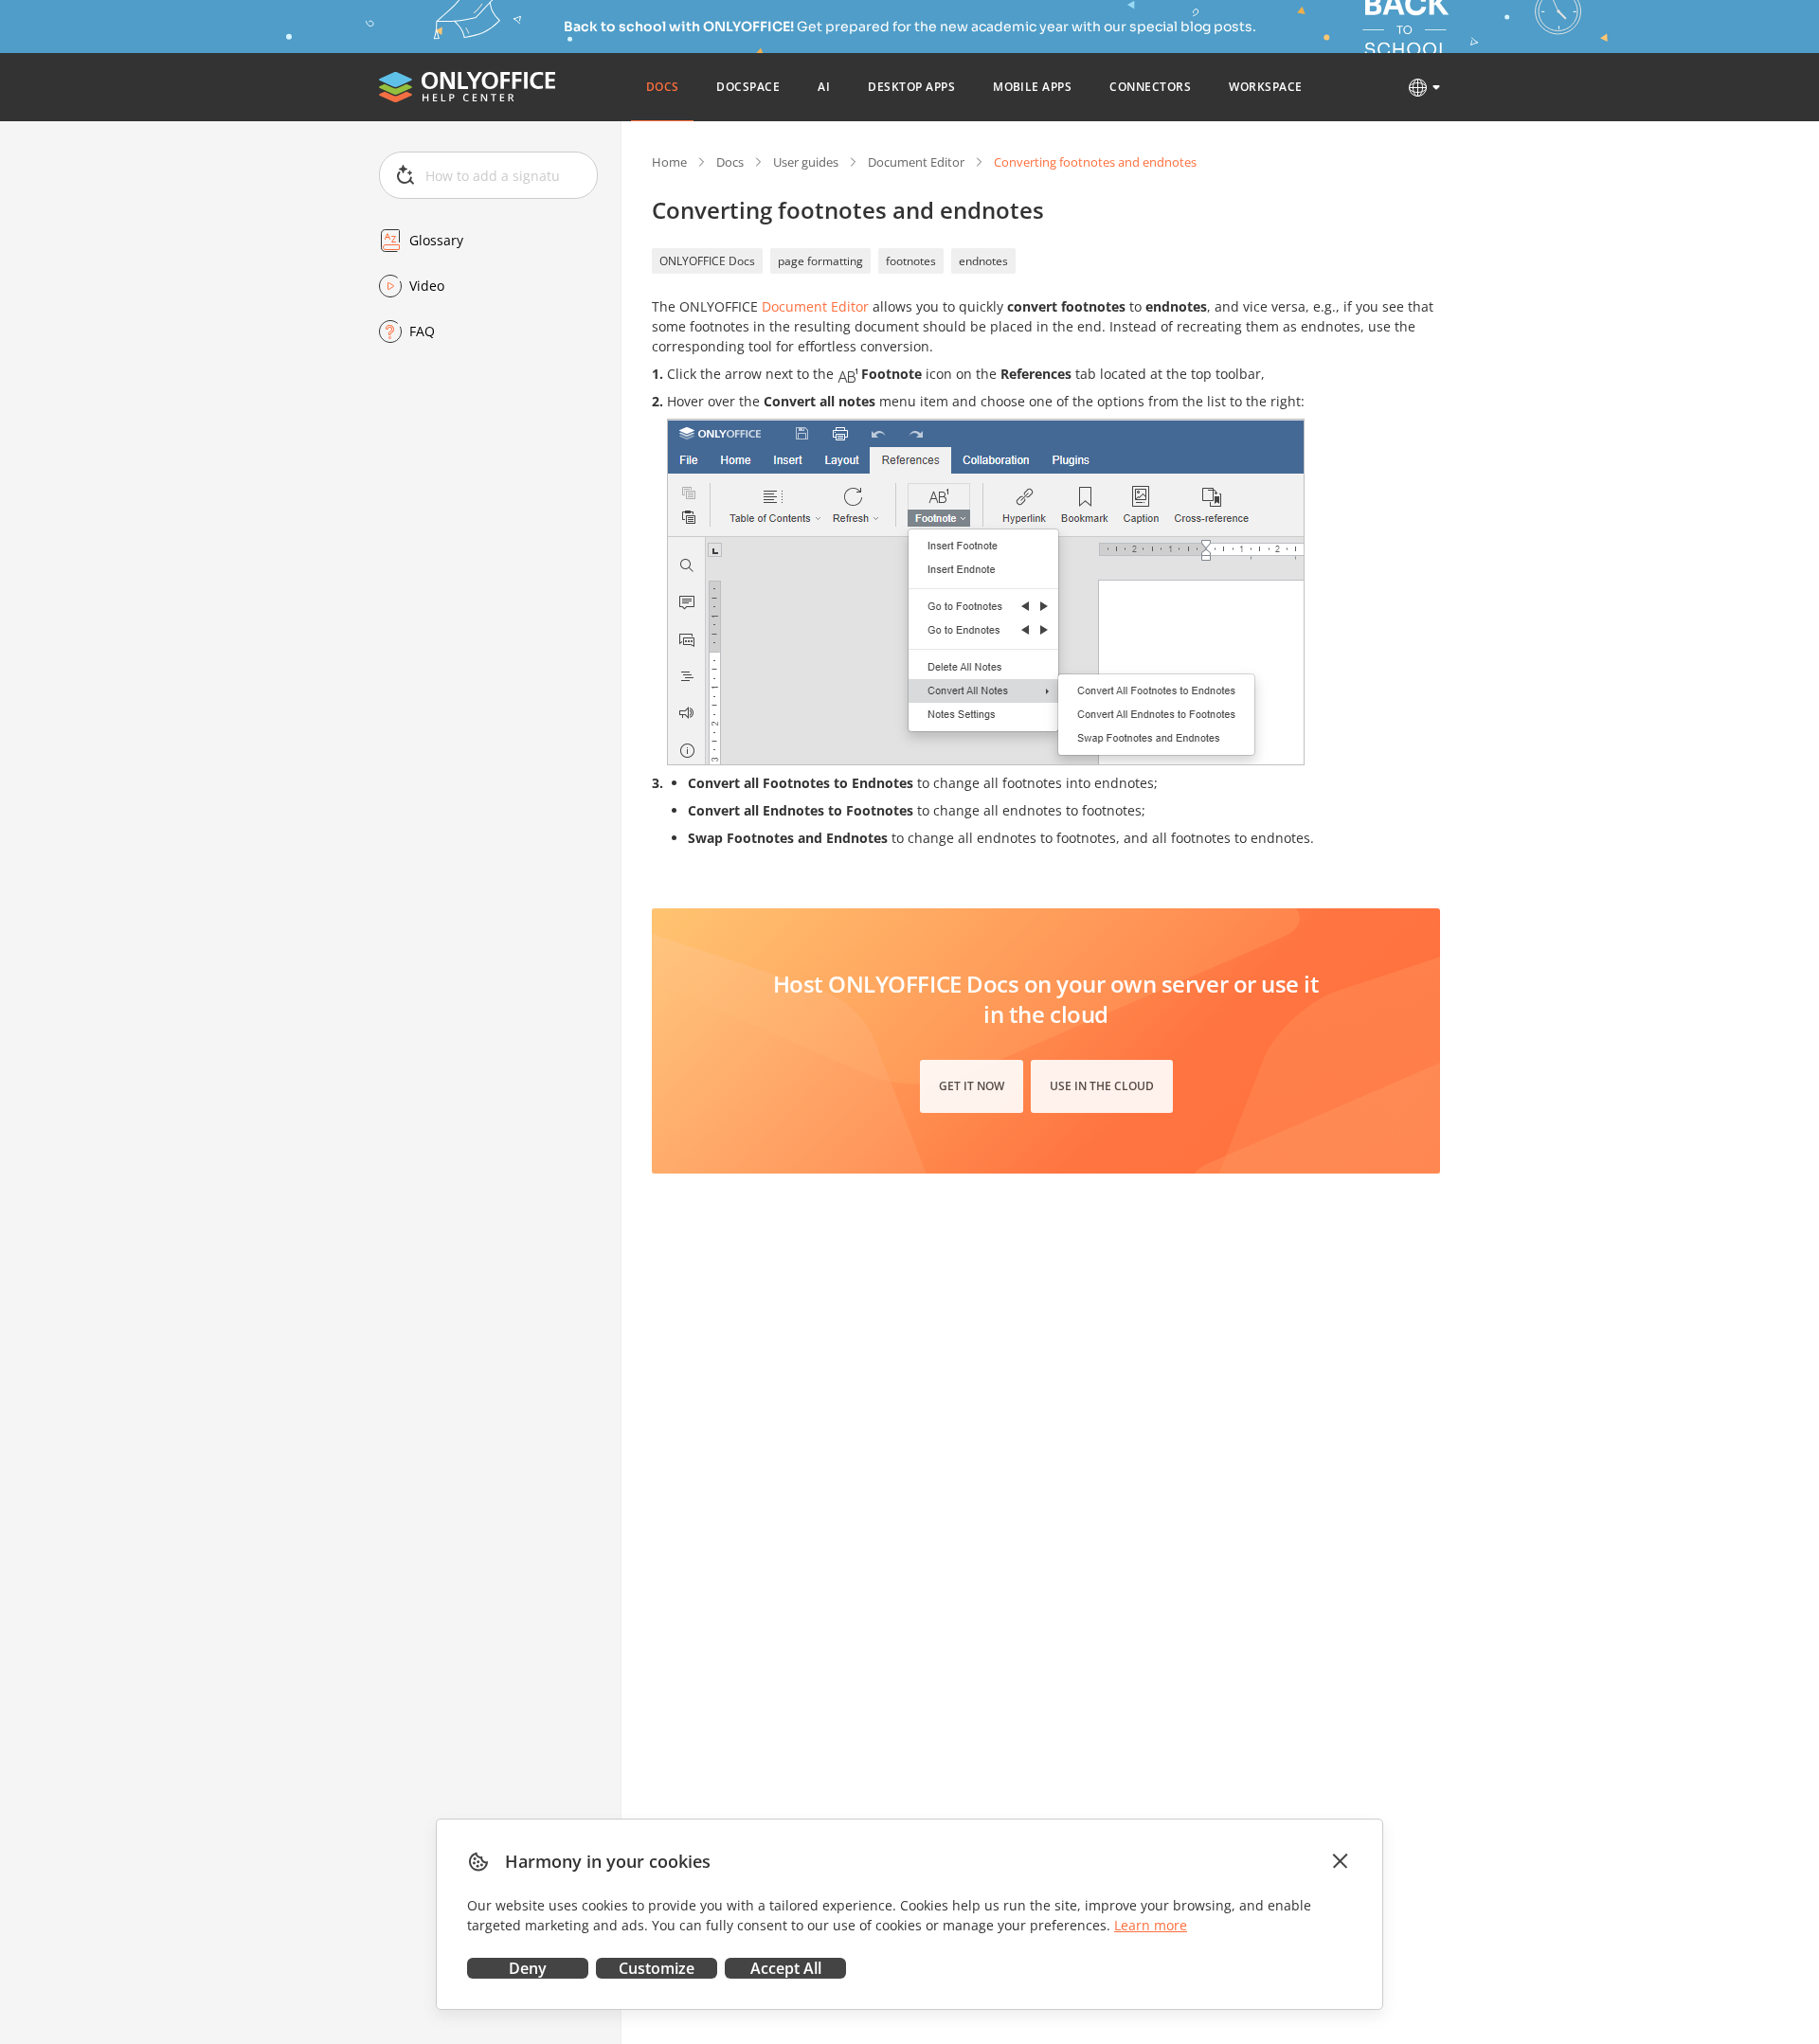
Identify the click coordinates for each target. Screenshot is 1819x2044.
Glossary (436, 240)
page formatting (820, 261)
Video (427, 286)
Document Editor (916, 162)
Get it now (972, 1086)
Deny (528, 1968)
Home (669, 162)
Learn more (1151, 1925)
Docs (730, 162)
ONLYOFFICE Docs (707, 261)
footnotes (911, 261)
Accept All (786, 1968)
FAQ (422, 331)
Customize (657, 1968)
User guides (806, 162)
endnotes (983, 261)
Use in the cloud (1102, 1086)
